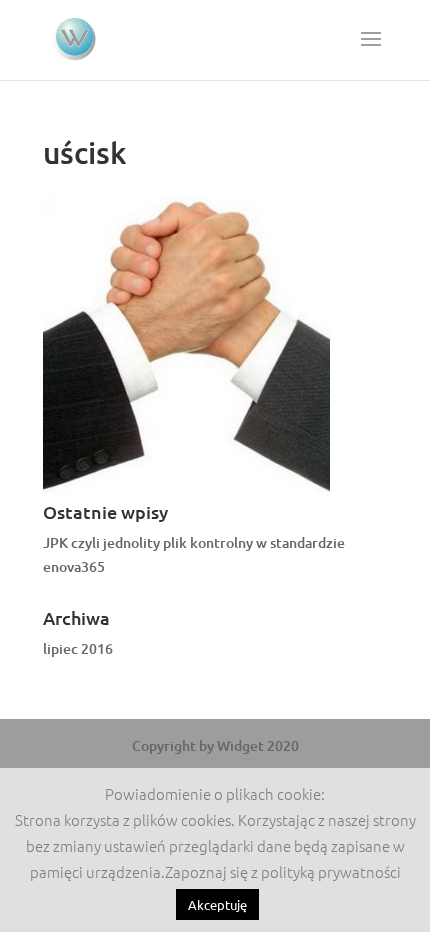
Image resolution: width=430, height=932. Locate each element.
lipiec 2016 (78, 648)
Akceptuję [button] (217, 904)
